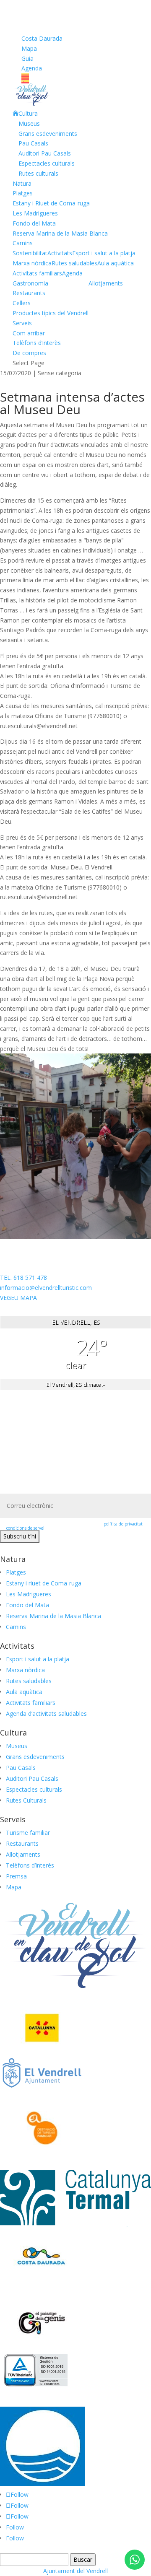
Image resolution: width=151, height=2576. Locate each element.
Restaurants (29, 293)
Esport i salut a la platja (104, 253)
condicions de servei (25, 1528)
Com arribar (29, 333)
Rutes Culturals (26, 1800)
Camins (23, 243)
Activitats (60, 253)
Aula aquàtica (116, 263)
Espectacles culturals (47, 163)
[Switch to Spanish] (75, 81)
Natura (22, 183)
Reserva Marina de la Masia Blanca (60, 233)
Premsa (16, 1876)
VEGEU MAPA (18, 1298)
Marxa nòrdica (32, 263)
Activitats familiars (37, 273)
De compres (29, 353)
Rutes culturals (38, 173)
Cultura (28, 113)
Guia (27, 58)
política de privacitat (123, 1524)
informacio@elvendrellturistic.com (46, 1288)
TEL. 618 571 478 (23, 1278)
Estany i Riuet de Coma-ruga (51, 203)
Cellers (22, 303)
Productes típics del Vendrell (51, 313)
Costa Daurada (42, 38)
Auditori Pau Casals (45, 153)
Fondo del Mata (34, 223)
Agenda (32, 68)
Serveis (22, 323)
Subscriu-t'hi (20, 1536)
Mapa (29, 48)
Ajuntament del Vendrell (75, 2571)
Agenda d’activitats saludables (46, 1713)
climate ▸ (75, 1384)
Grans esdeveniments (48, 134)
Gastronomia (30, 283)
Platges (23, 193)
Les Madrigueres (35, 213)
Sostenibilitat (30, 253)
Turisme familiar (28, 1833)
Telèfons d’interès (37, 343)
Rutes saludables (74, 263)
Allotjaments (106, 283)
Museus (29, 123)
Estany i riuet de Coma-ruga (44, 1583)
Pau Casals (33, 143)
